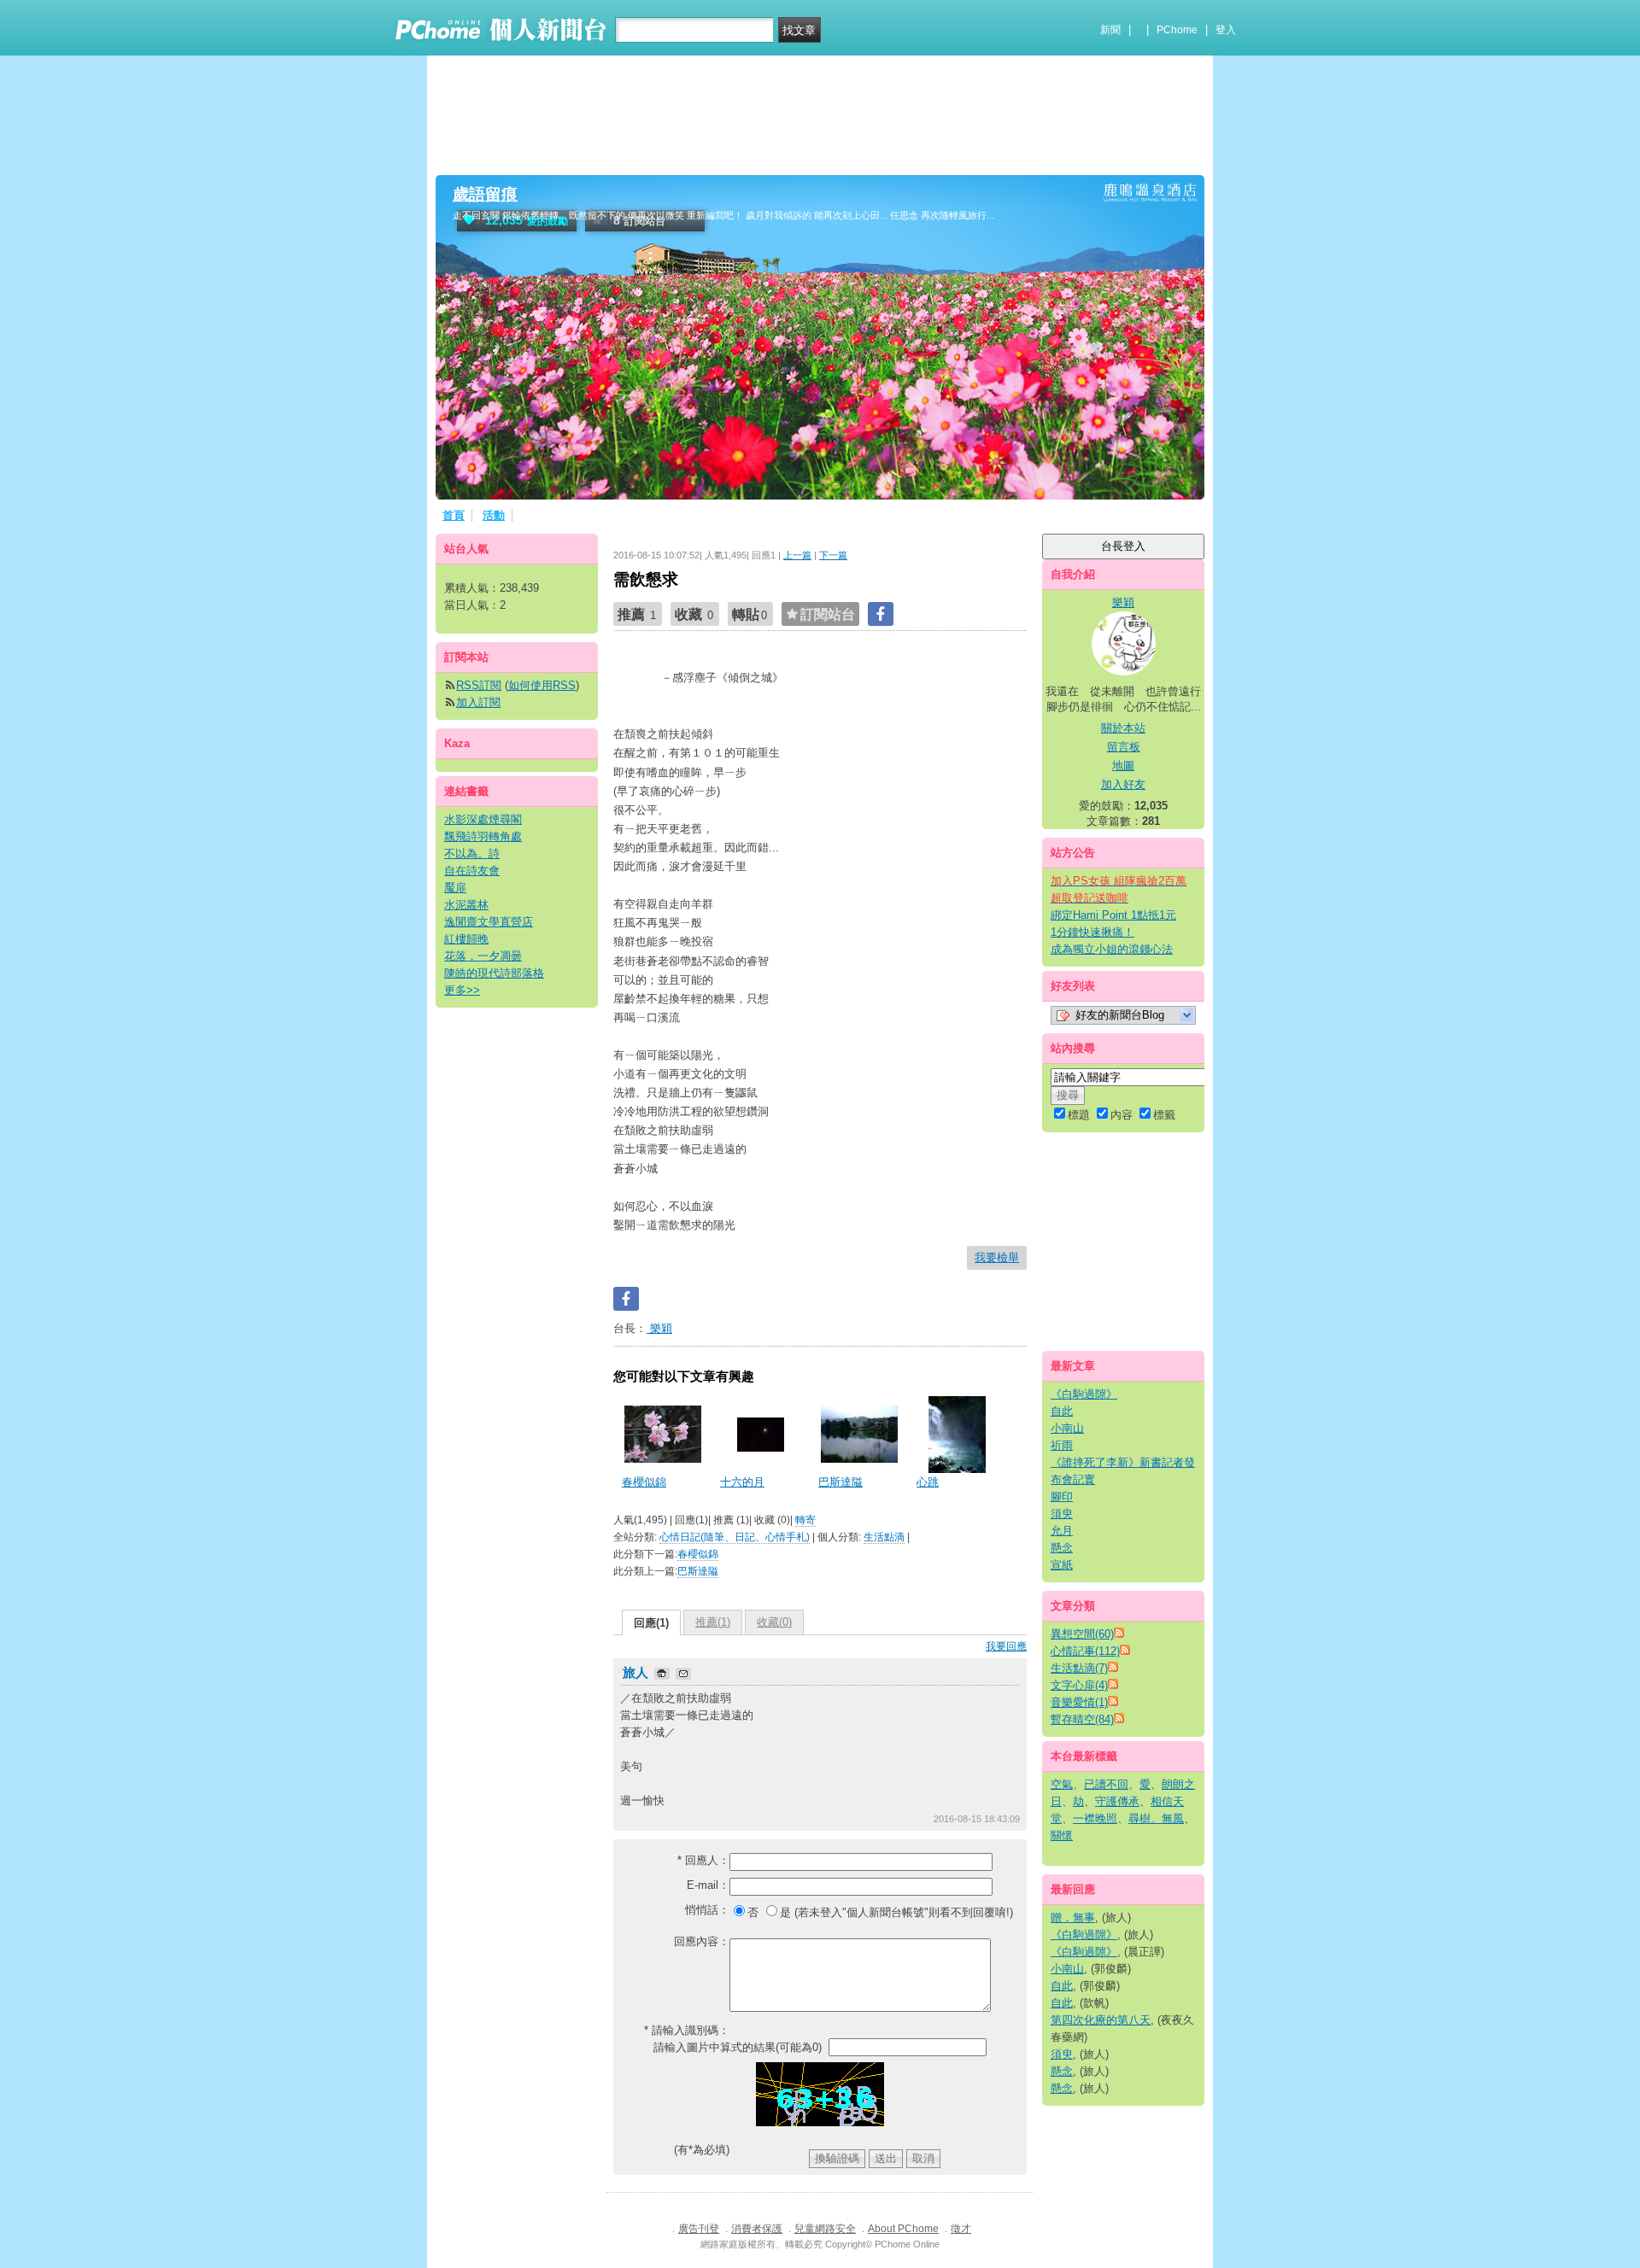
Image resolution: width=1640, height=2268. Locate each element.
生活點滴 (884, 1537)
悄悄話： (707, 1910)
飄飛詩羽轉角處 (483, 836)
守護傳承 (1117, 1801)
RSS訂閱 (479, 685)
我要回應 (1006, 1646)
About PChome (903, 2229)
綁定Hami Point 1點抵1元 (1113, 915)
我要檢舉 (997, 1257)
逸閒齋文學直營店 (489, 922)
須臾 (1062, 1514)
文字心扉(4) (1079, 1685)
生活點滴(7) (1079, 1668)
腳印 (1062, 1496)
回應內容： (702, 1941)
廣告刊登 (699, 2229)
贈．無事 (1073, 1917)
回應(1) (651, 1623)
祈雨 (1062, 1445)
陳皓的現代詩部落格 (494, 973)
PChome (1177, 30)
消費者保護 (757, 2229)
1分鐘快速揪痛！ (1092, 932)
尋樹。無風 (1156, 1818)
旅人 (637, 1672)
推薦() (713, 1622)
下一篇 (833, 555)
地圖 (1123, 766)
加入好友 (1123, 784)
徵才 (961, 2229)
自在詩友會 (472, 871)
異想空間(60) (1082, 1634)
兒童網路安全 (825, 2229)
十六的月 (742, 1482)
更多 (462, 990)
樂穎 (659, 1328)
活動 (494, 515)
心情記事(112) (1085, 1651)
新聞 (1110, 30)
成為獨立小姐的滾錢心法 (1112, 949)
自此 (1062, 1411)
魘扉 (455, 888)
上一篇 (797, 555)
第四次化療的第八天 (1101, 2020)
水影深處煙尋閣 (483, 819)
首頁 (454, 515)
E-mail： (708, 1885)
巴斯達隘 (840, 1482)
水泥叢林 (466, 905)
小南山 (1067, 1428)
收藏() (774, 1622)
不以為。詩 (472, 853)
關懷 (1062, 1835)
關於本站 (1123, 728)
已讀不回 (1106, 1784)
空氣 (1062, 1784)
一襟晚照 (1095, 1818)
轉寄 (805, 1520)
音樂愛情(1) (1079, 1702)
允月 (1062, 1531)
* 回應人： (703, 1860)
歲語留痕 (485, 194)
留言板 (1124, 747)
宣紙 (1062, 1565)
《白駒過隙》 (1084, 1394)
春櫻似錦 (644, 1482)
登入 (1226, 30)
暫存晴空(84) (1082, 1719)
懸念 (1062, 1548)
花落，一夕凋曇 (483, 956)
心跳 (928, 1482)
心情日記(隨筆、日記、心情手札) (735, 1537)
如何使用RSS (542, 685)
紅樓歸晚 (466, 939)
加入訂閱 (478, 702)
